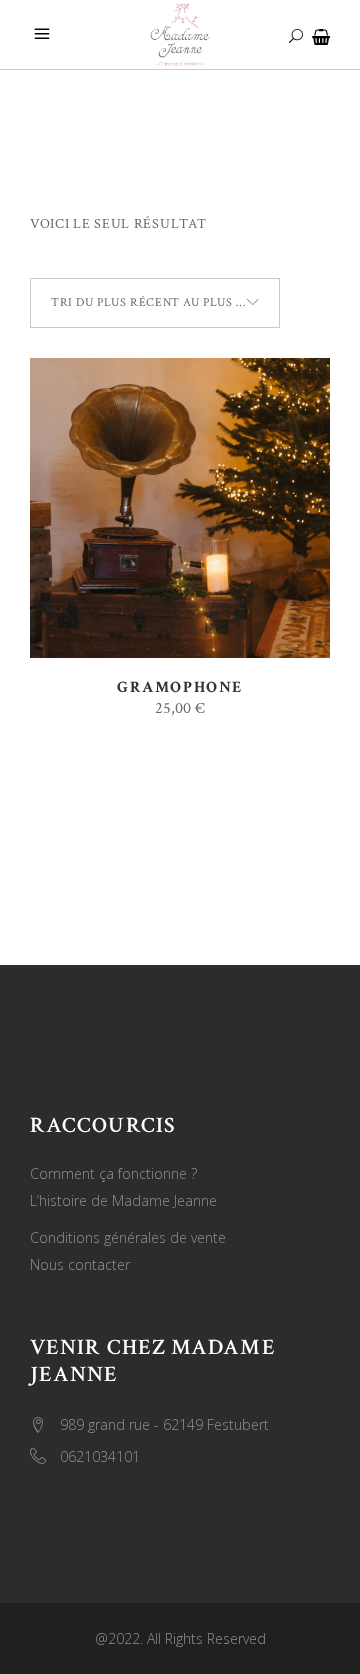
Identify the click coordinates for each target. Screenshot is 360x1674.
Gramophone (180, 687)
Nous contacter (80, 1264)
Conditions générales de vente (128, 1237)
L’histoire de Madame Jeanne (123, 1200)
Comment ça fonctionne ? (113, 1173)
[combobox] (155, 303)
